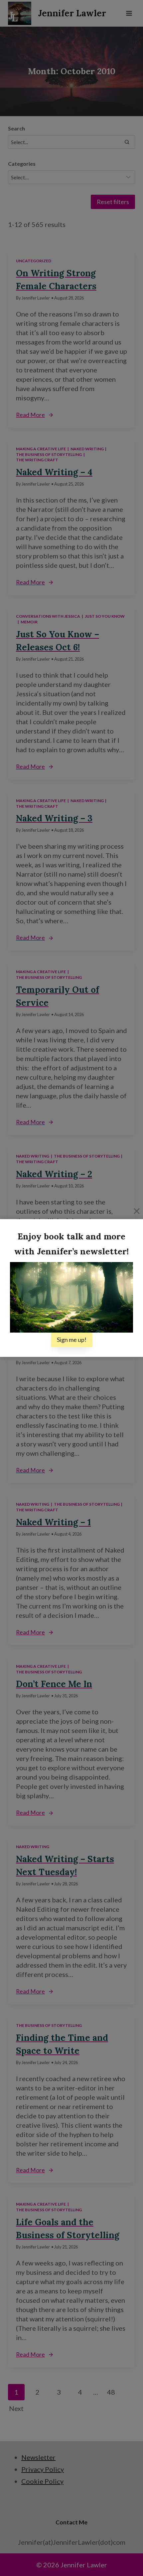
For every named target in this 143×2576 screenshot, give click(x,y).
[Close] (137, 1211)
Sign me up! (72, 1340)
